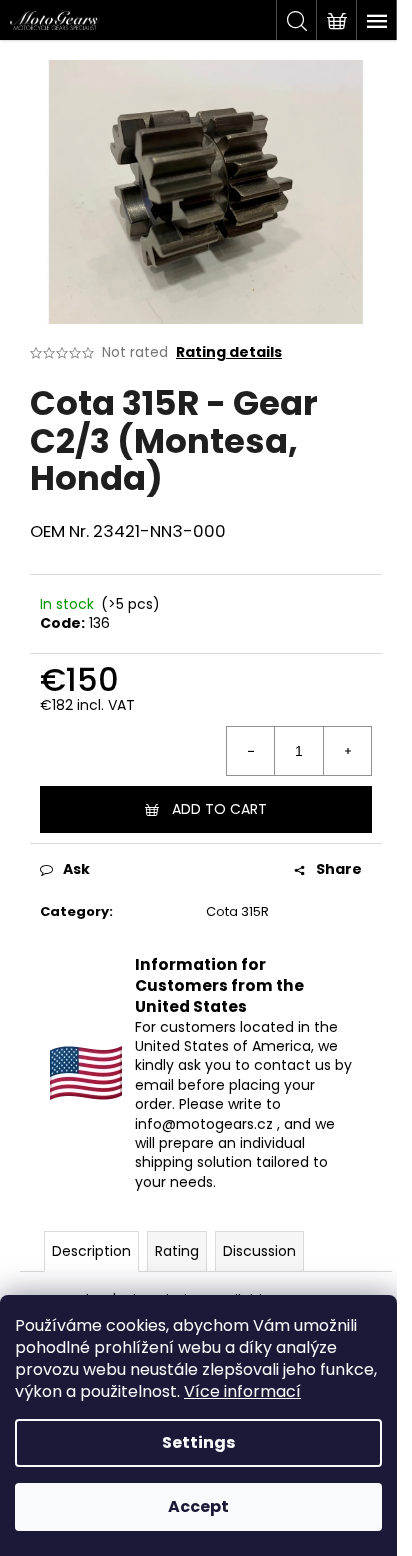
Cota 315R (237, 911)
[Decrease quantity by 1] (251, 751)
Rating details (229, 352)
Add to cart (219, 809)
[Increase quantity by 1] (347, 751)
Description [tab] (91, 1251)
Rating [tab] (177, 1251)
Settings (198, 1442)
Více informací (242, 1391)
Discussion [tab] (259, 1251)
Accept (198, 1506)
